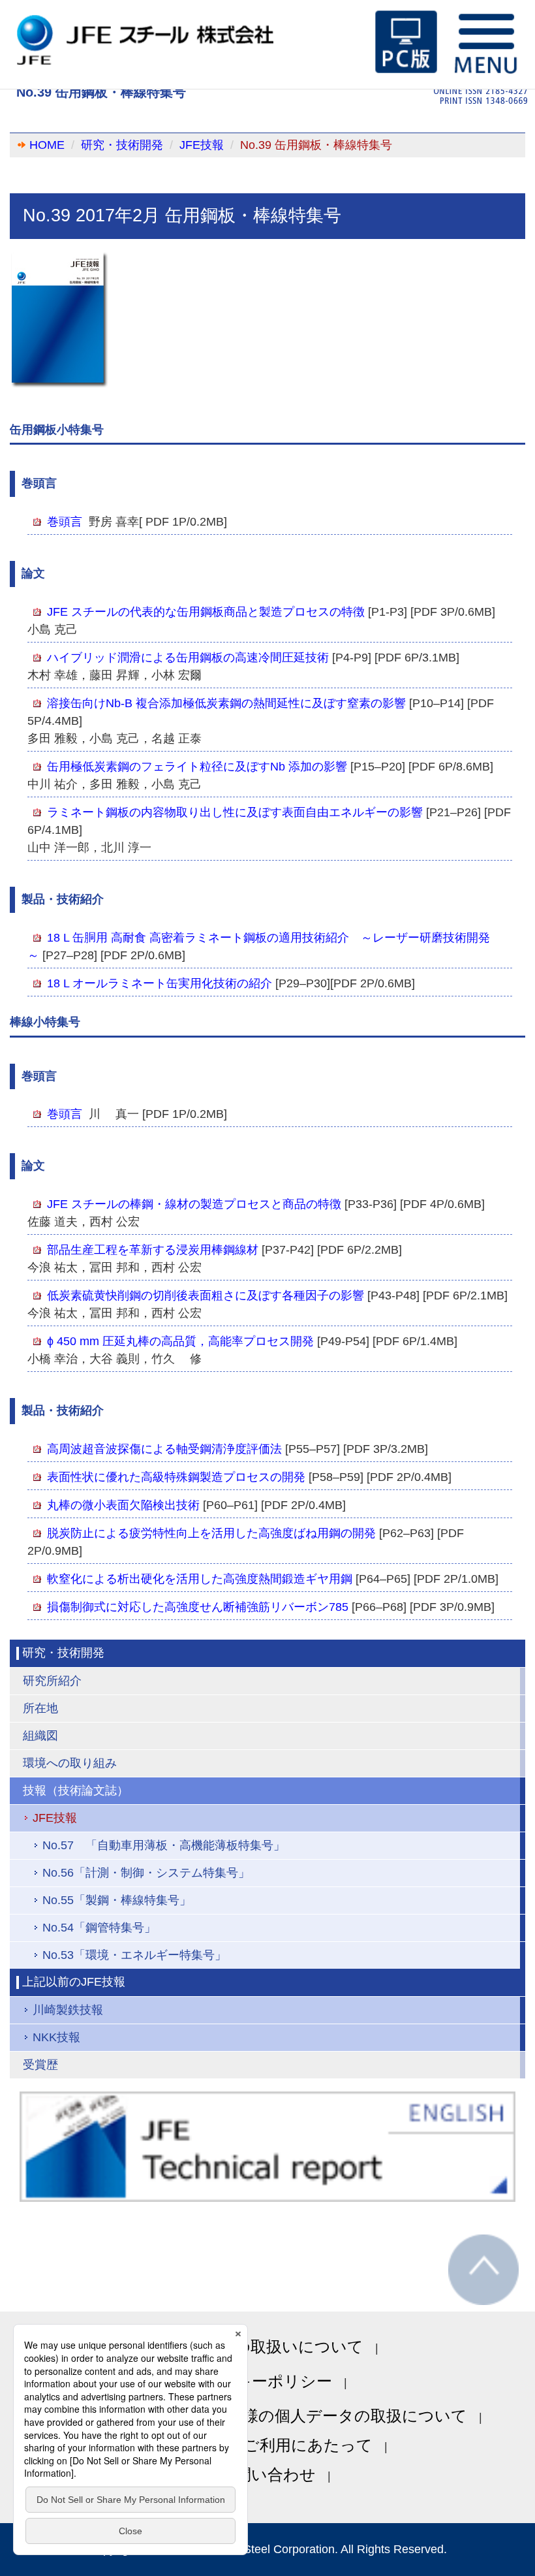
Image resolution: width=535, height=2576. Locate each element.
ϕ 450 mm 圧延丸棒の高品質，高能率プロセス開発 (180, 1341)
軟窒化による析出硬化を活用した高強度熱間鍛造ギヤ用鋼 (200, 1579)
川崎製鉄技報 (68, 2010)
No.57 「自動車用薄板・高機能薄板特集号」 (164, 1845)
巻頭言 (65, 522)
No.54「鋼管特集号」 (99, 1928)
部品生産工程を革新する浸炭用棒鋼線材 (153, 1250)
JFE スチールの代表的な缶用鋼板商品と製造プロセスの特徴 (206, 612)
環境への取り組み (70, 1763)
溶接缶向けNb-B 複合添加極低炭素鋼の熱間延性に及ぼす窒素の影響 (226, 703)
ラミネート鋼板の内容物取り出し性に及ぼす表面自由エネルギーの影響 (235, 812)
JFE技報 (202, 145)
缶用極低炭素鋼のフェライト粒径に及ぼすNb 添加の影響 (197, 767)
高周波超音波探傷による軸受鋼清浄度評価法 (164, 1449)
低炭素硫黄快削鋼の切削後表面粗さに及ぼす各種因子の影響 (206, 1296)
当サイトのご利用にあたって (267, 2445)
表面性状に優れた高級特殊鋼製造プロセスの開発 (176, 1477)
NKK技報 (56, 2037)
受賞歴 (40, 2065)
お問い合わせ (267, 2474)
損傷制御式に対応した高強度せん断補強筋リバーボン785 (198, 1607)
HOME (47, 145)
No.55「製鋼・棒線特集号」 (117, 1900)
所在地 (40, 1708)
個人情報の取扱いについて (267, 2346)
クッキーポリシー (267, 2381)
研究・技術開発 (122, 145)
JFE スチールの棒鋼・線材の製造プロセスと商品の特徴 (194, 1204)
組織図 (40, 1736)
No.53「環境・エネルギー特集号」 (134, 1955)
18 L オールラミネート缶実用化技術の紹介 (160, 983)
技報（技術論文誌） (76, 1790)
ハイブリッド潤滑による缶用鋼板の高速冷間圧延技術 (188, 658)
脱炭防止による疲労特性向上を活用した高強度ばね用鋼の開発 (211, 1533)
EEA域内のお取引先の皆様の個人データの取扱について (268, 2416)
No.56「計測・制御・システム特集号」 (146, 1873)
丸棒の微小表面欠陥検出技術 (123, 1505)
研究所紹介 (52, 1681)
